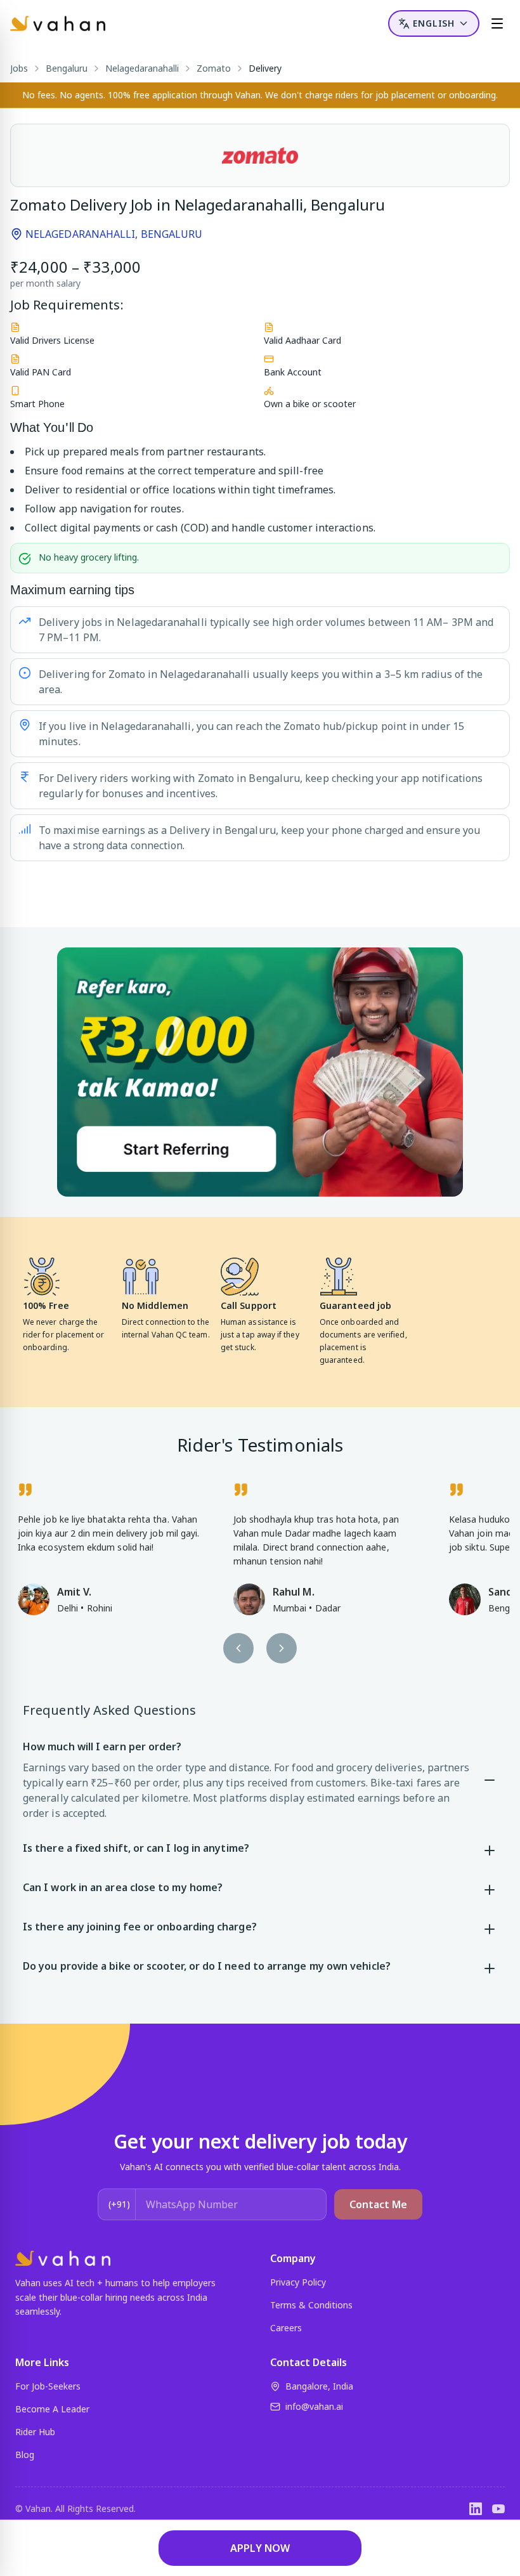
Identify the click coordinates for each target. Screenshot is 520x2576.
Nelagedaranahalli (142, 68)
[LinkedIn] (476, 2509)
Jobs (19, 68)
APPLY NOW (260, 2548)
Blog (25, 2455)
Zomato (214, 68)
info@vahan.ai (314, 2406)
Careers (286, 2328)
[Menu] (497, 23)
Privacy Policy (298, 2282)
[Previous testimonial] (238, 1648)
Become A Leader (52, 2409)
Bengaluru (67, 68)
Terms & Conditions (311, 2305)
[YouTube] (498, 2509)
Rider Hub (35, 2432)
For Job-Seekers (48, 2386)
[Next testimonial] (282, 1648)
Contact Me (378, 2204)
